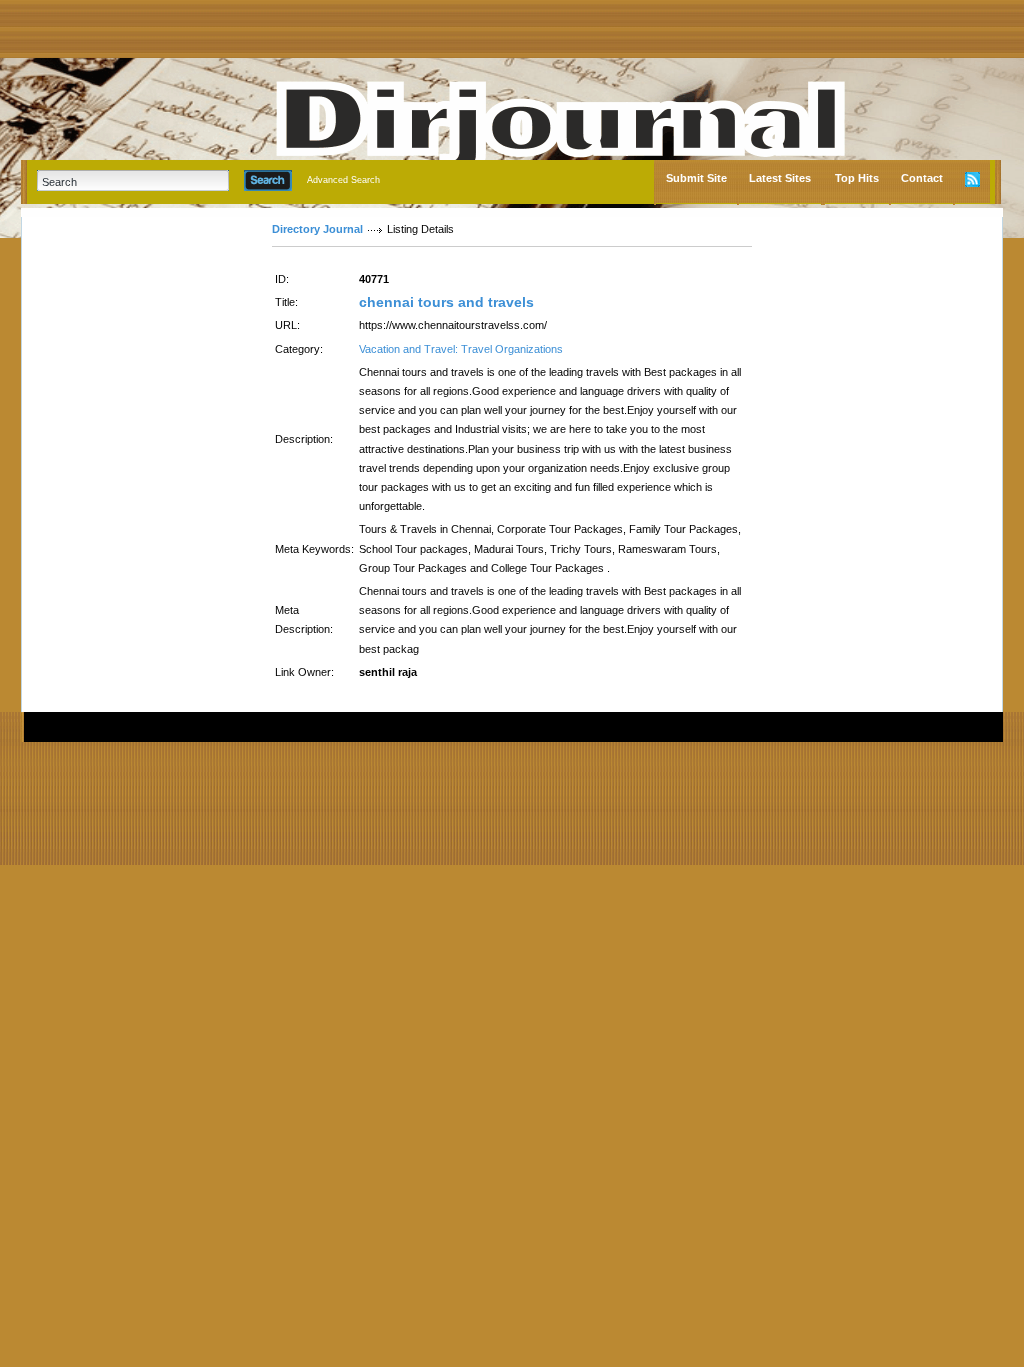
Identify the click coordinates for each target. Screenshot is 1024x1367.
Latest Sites (780, 178)
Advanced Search (343, 180)
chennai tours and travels (446, 302)
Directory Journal (317, 229)
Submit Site (696, 178)
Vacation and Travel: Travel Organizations (461, 349)
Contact (922, 178)
